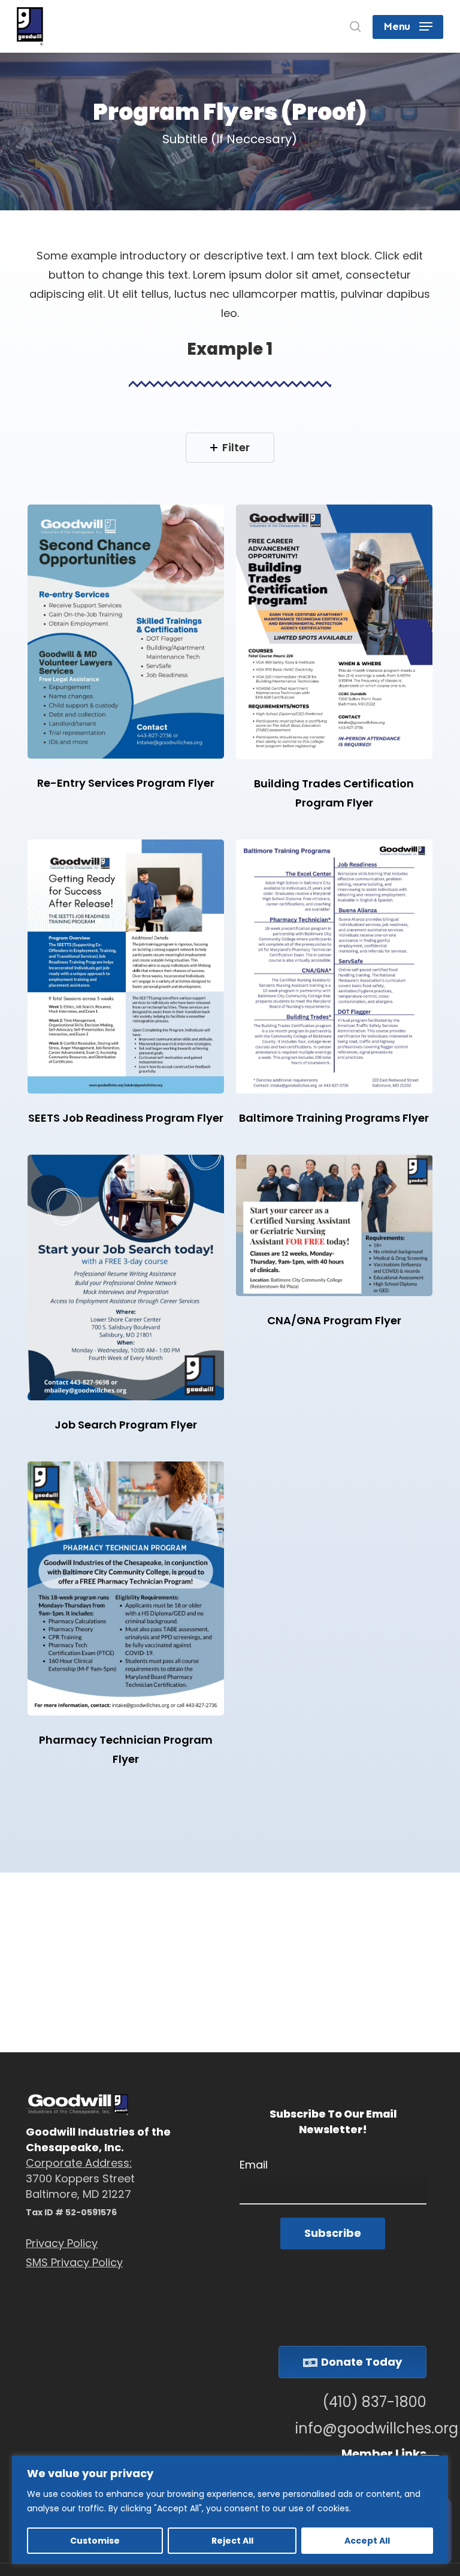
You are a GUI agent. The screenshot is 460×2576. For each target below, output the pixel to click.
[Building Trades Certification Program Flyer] (334, 632)
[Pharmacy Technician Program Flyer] (126, 1589)
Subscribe (333, 2233)
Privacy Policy (62, 2243)
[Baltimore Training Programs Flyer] (334, 967)
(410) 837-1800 (374, 2402)
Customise (95, 2541)
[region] (230, 2510)
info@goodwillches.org (361, 2429)
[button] (408, 26)
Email (254, 2165)
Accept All (367, 2541)
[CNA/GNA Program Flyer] (334, 1225)
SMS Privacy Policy (74, 2262)
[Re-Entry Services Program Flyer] (126, 632)
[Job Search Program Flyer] (126, 1278)
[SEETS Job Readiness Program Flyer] (126, 967)
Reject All (232, 2541)
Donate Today (361, 2362)
